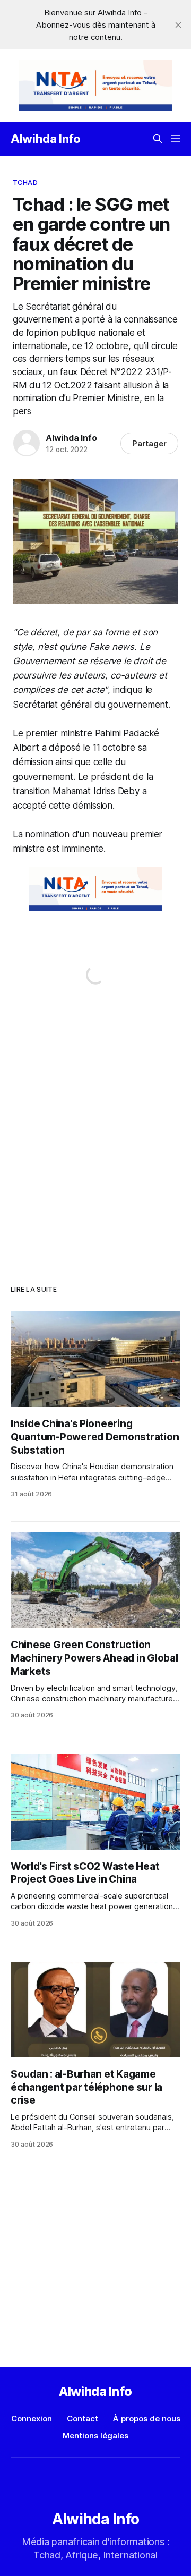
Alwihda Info (46, 139)
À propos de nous (147, 2418)
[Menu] (176, 139)
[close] (178, 25)
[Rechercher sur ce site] (158, 139)
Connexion (32, 2418)
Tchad (25, 182)
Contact (83, 2418)
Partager (149, 443)
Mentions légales (95, 2435)
